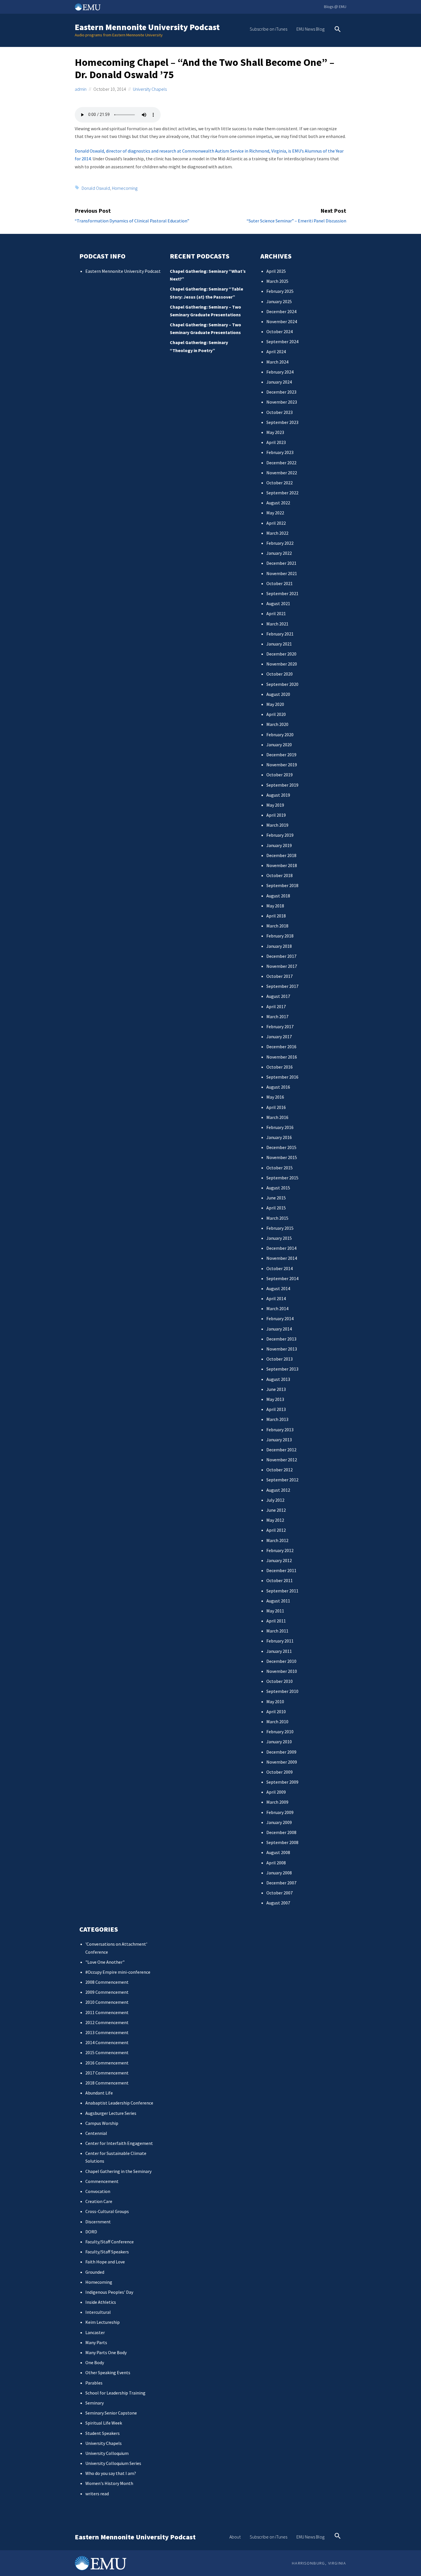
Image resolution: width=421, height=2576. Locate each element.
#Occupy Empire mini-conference (118, 1972)
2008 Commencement (107, 1982)
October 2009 (280, 1772)
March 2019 (277, 825)
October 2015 (280, 1168)
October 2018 (280, 875)
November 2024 (282, 321)
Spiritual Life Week (104, 2423)
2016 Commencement (107, 2063)
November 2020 (282, 664)
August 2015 (278, 1188)
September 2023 (282, 422)
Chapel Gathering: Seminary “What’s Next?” (208, 275)
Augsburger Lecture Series (111, 2113)
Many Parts (96, 2342)
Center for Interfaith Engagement (119, 2143)
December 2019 (281, 755)
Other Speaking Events (108, 2372)
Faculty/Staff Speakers (107, 2252)
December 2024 (281, 311)
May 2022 (275, 513)
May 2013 (275, 1399)
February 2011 (280, 1641)
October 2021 (280, 583)
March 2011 (277, 1631)
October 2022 (280, 483)
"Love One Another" (105, 1962)
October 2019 (280, 775)
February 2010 (280, 1732)
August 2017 (278, 996)
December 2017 (281, 956)
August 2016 (278, 1087)
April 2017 (276, 1006)
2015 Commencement (107, 2052)
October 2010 (280, 1681)
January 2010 (279, 1742)
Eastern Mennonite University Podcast (147, 27)
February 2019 (280, 835)
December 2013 (281, 1339)
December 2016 (281, 1047)
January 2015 (279, 1238)
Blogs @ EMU (335, 7)
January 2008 (279, 1873)
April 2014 (276, 1298)
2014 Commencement (107, 2042)
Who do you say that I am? (111, 2473)
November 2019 (282, 765)
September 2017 (282, 986)
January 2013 (279, 1440)
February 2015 (280, 1228)
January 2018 (279, 946)
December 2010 (281, 1661)
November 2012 (282, 1460)
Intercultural (98, 2312)
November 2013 (282, 1349)
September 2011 (282, 1591)
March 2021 (277, 624)
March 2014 (277, 1308)
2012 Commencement (107, 2022)
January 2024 (279, 382)
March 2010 (277, 1722)
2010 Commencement (107, 2002)
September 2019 (282, 785)
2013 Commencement (107, 2032)
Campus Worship (102, 2123)
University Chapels (150, 89)
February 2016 (280, 1127)
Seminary (95, 2403)
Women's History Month (109, 2483)
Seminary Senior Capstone (111, 2413)
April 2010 (276, 1712)
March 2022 (277, 533)
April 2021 (276, 613)
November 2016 (282, 1057)
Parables (94, 2383)
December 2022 (281, 463)
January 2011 (279, 1651)
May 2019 (275, 805)
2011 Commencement (107, 2012)
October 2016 (280, 1067)
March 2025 (277, 281)
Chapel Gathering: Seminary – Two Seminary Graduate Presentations (205, 311)
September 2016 (282, 1077)
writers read (97, 2494)
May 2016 (275, 1097)
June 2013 (276, 1389)
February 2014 (280, 1318)
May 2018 (275, 906)
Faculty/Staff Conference (110, 2242)
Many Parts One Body (106, 2352)
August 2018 (278, 896)
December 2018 (281, 855)
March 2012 (277, 1540)
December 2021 (281, 563)
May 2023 (275, 432)
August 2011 (278, 1601)
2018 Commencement (107, 2083)
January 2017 (279, 1037)
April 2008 (276, 1863)
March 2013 (277, 1419)
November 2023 (282, 402)
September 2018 (282, 885)
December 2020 (281, 654)
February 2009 (280, 1812)
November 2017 (282, 966)
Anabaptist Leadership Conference (119, 2103)
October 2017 (280, 976)
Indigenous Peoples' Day (109, 2292)
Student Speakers (103, 2433)
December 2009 (281, 1752)
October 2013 (280, 1359)
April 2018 (276, 916)
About (235, 2537)
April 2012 (276, 1530)
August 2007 (278, 1903)
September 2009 (282, 1782)
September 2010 (282, 1691)
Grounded (95, 2272)
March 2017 (277, 1016)
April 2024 (276, 352)
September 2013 (282, 1369)
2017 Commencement (107, 2073)
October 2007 (280, 1893)
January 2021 (279, 644)
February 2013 (280, 1430)
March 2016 (277, 1117)
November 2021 (282, 573)
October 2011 (280, 1580)
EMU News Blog (310, 29)
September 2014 (282, 1278)
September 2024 (282, 342)
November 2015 (282, 1157)
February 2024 (280, 372)
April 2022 (276, 523)
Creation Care (99, 2201)
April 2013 (276, 1409)
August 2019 (278, 795)
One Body (95, 2362)
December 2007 (281, 1883)
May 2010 (275, 1701)
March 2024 (277, 362)
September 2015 (282, 1178)
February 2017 (280, 1027)
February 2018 (280, 936)
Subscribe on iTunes (268, 29)
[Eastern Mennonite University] (101, 2563)
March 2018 (277, 926)
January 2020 (279, 745)
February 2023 (280, 452)
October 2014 (280, 1268)
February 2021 (280, 634)
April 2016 (276, 1107)
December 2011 (281, 1570)
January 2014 (279, 1329)
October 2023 (280, 412)
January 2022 (279, 553)
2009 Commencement (107, 1992)
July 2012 (275, 1500)
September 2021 (282, 593)
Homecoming (125, 188)
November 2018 (282, 865)
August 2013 (278, 1379)
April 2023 (276, 442)
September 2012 (282, 1480)
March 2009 (277, 1802)
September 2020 (282, 684)
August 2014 (278, 1288)
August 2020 (278, 694)
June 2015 (276, 1198)
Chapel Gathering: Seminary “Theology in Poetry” (199, 346)
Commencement (102, 2181)
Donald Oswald (96, 188)
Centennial (96, 2133)
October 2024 (280, 331)
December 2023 (281, 392)
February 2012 (280, 1550)
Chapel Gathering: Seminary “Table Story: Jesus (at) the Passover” (206, 293)
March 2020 (277, 724)
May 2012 (275, 1520)
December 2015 (281, 1147)
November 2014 (282, 1258)
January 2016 (279, 1137)
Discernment (98, 2222)
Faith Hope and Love (105, 2262)
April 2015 (276, 1208)
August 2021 (278, 603)
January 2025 (279, 301)
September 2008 (282, 1842)
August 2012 (278, 1490)
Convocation (98, 2191)
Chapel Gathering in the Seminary (118, 2171)
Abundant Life (99, 2093)
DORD (91, 2232)
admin (81, 89)
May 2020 (275, 704)
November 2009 (282, 1762)
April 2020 (276, 714)
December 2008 (281, 1832)
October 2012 (280, 1470)
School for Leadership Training (115, 2393)
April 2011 (276, 1621)
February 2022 (280, 543)
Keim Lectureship (103, 2322)
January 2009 (279, 1822)
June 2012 (276, 1510)
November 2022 (282, 473)
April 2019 (276, 815)
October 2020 (280, 674)
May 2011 (275, 1611)
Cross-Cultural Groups (107, 2211)
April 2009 (276, 1792)
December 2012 (281, 1450)
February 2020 (280, 735)
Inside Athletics (101, 2302)
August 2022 (278, 503)
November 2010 (282, 1671)
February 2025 (280, 291)
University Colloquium (107, 2453)
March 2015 (277, 1218)
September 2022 (282, 493)
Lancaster (95, 2332)
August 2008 (278, 1852)
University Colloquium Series (113, 2463)
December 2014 (281, 1248)
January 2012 (279, 1560)
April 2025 (276, 271)
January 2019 (279, 845)
